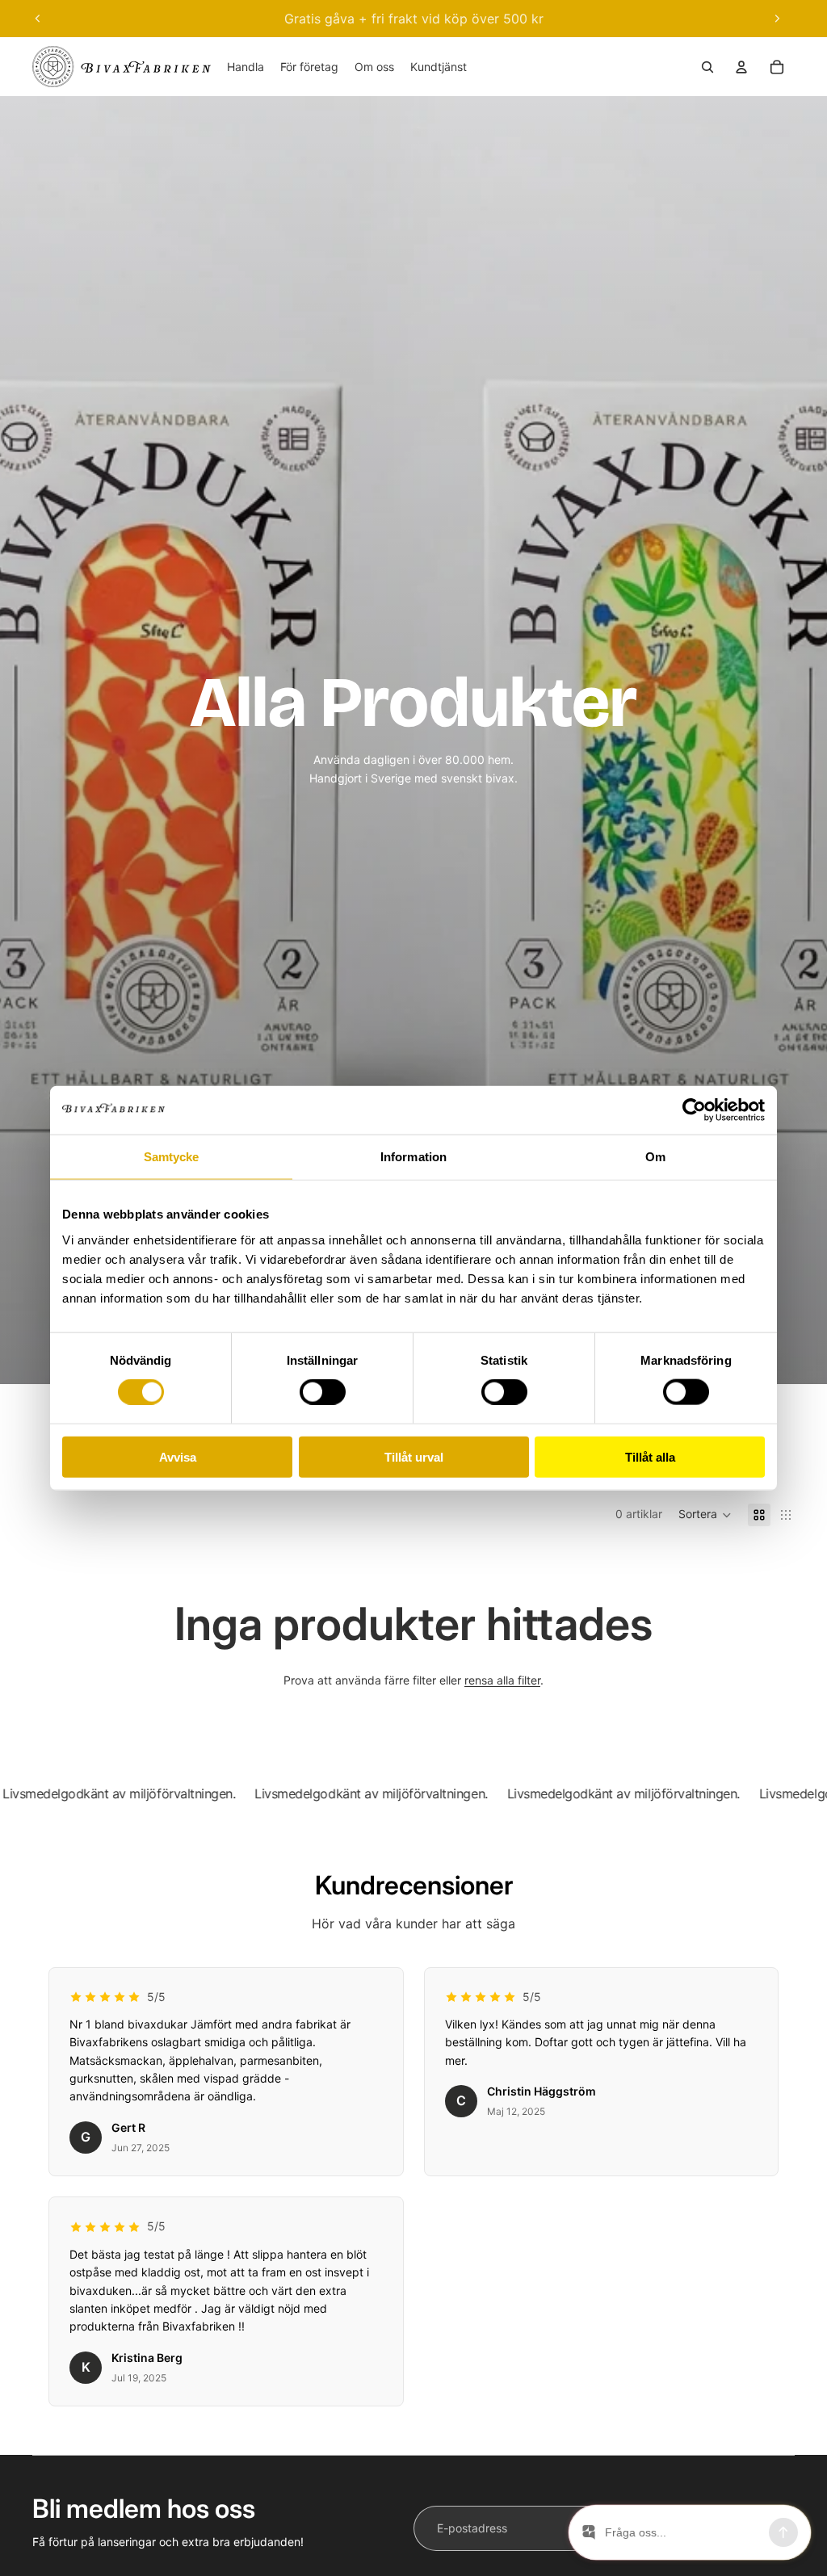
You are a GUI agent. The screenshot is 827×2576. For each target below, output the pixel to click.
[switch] (323, 1392)
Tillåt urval (414, 1456)
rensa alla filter (502, 1680)
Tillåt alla (650, 1456)
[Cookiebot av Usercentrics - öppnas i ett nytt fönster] (694, 1110)
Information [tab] (413, 1157)
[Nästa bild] (777, 19)
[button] (705, 1515)
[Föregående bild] (38, 19)
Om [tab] (655, 1157)
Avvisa (178, 1456)
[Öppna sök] (707, 67)
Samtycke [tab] (172, 1157)
